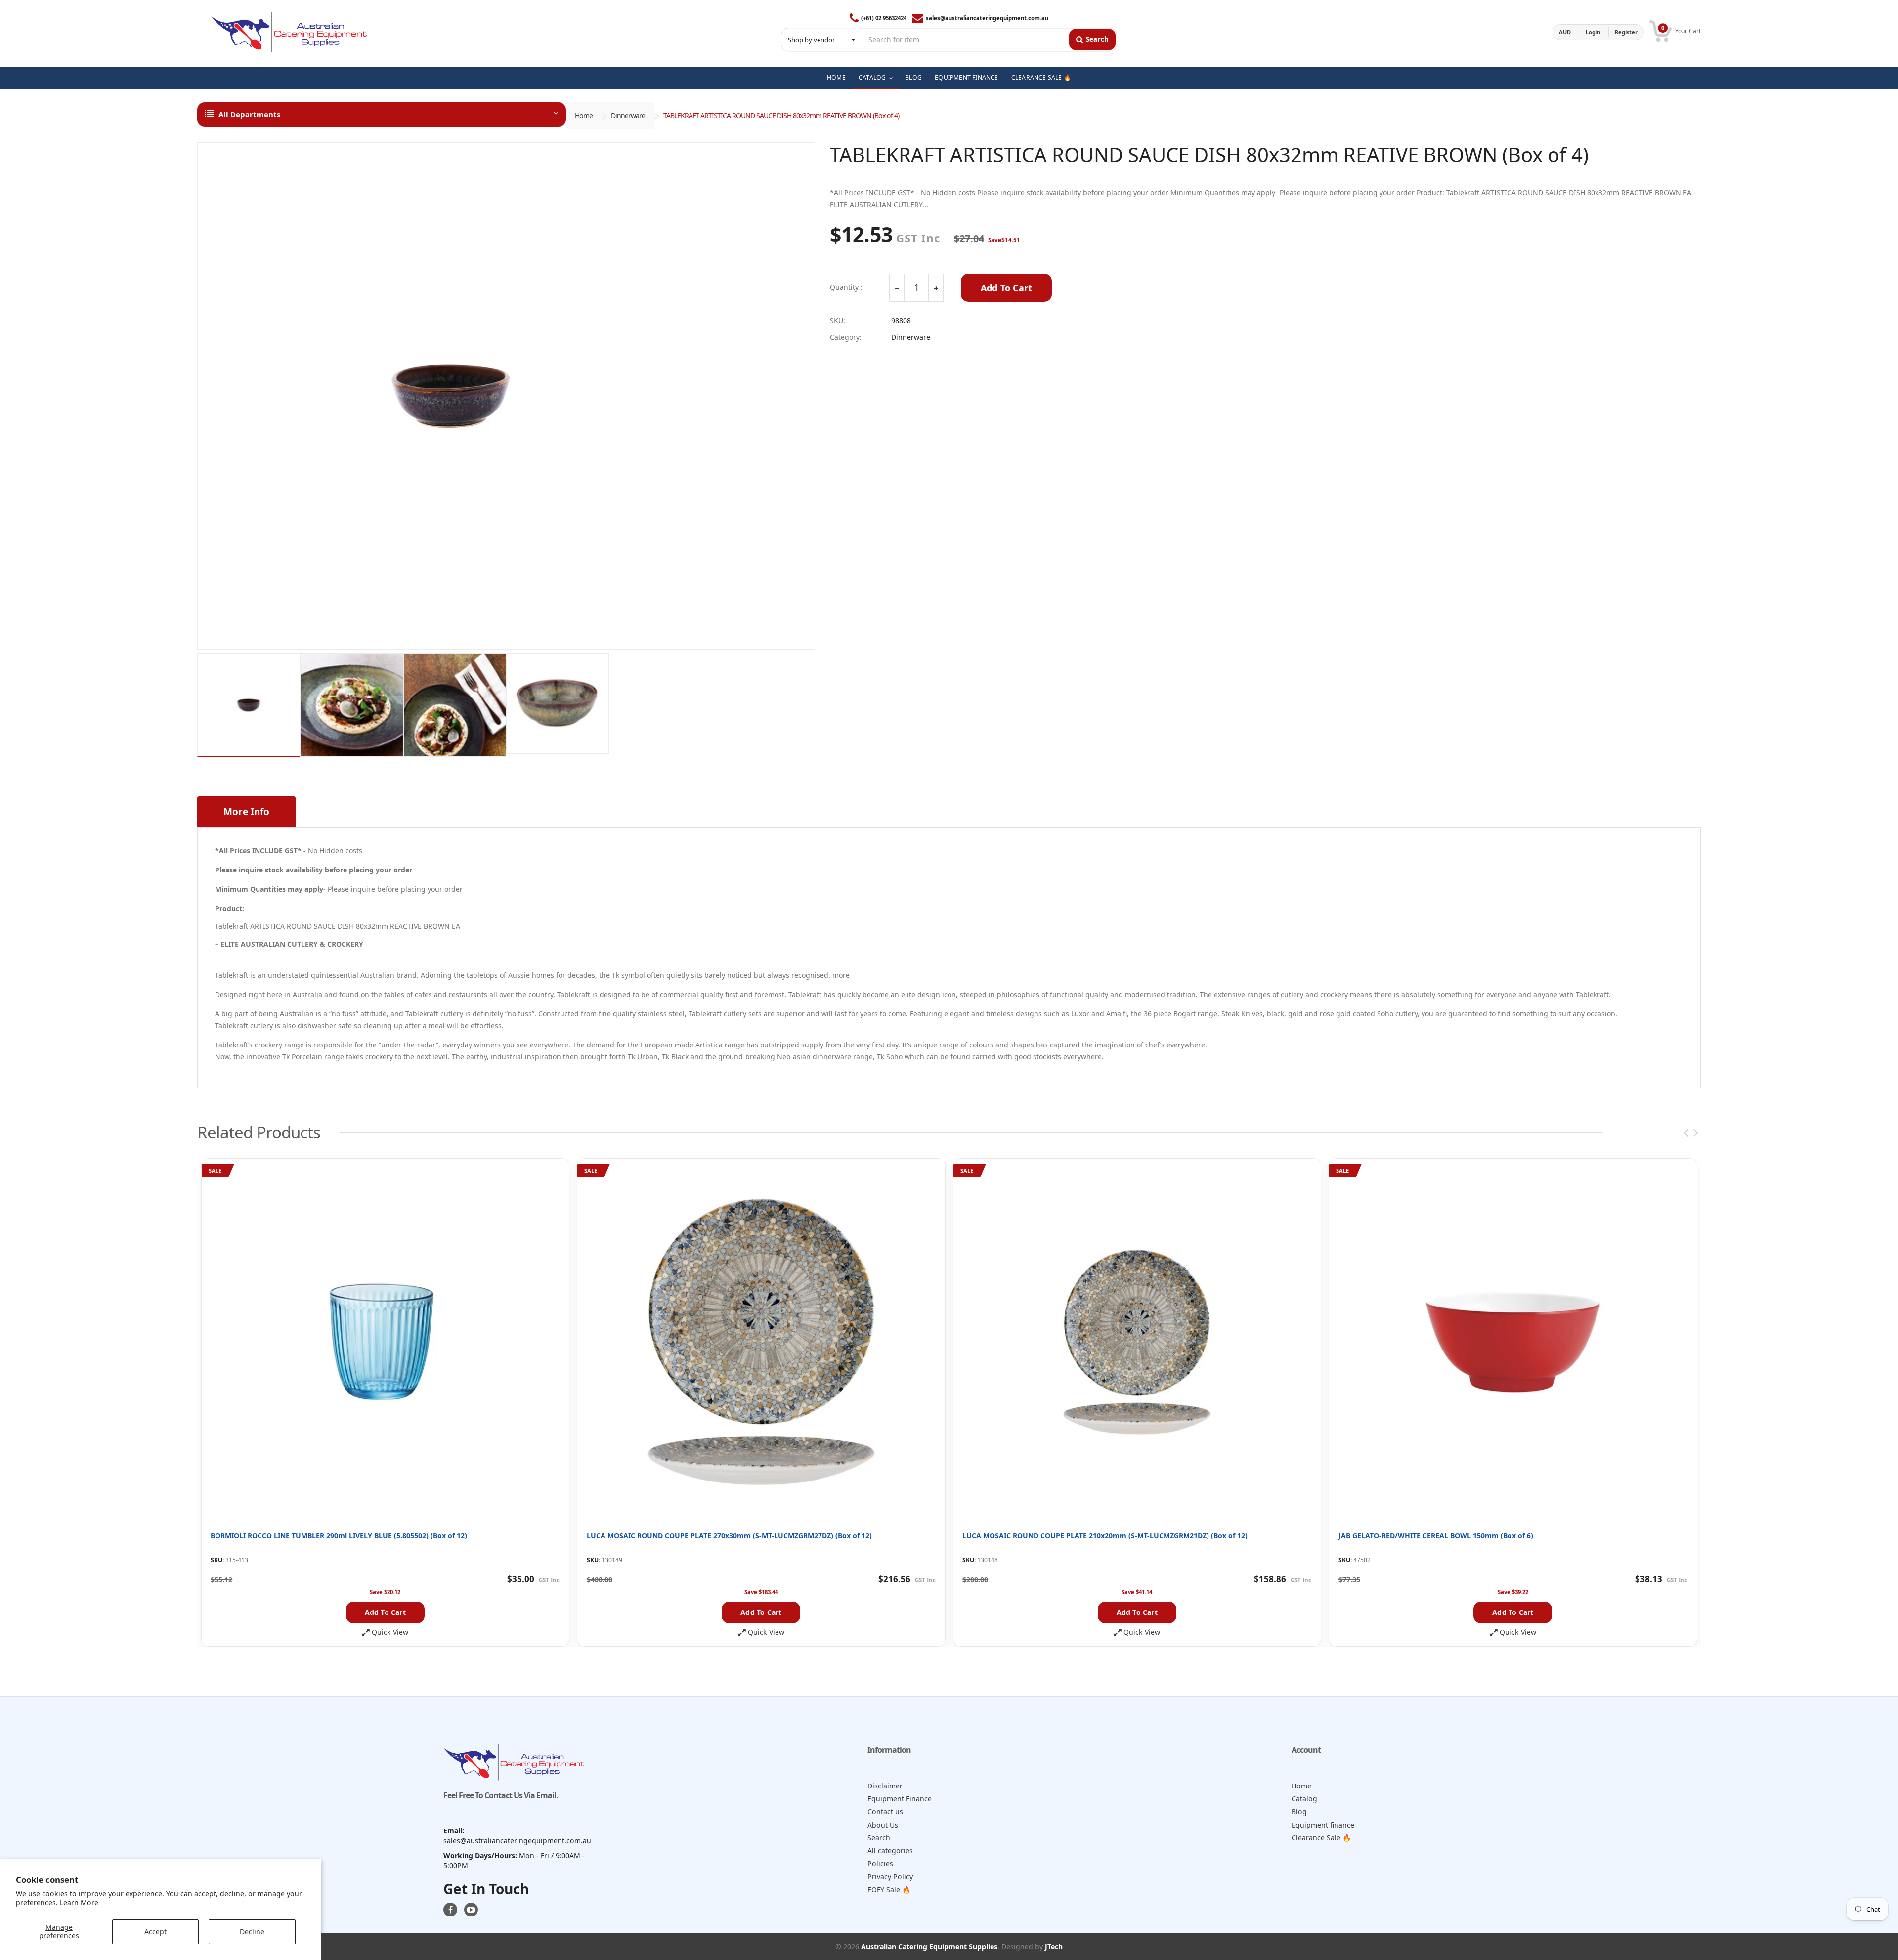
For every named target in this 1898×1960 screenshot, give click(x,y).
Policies (880, 1863)
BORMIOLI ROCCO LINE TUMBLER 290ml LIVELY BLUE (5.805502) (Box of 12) (339, 1536)
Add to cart (385, 1612)
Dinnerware (628, 115)
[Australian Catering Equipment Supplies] (289, 32)
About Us (883, 1825)
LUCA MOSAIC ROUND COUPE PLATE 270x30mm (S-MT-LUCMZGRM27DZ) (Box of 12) (729, 1536)
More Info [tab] (246, 812)
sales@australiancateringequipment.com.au (987, 18)
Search (879, 1838)
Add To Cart (1006, 288)
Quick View (390, 1632)
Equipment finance (1323, 1825)
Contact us (885, 1811)
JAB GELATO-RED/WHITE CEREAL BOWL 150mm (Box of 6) (1436, 1536)
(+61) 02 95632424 (884, 18)
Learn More (79, 1902)
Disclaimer (885, 1786)
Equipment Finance (900, 1799)
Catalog (1304, 1799)
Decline (252, 1932)
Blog (1299, 1811)
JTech (1054, 1946)
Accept (155, 1932)
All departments (249, 114)
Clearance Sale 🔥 (1321, 1838)
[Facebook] (450, 1910)
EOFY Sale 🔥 (889, 1890)
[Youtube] (471, 1910)
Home (584, 115)
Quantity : (846, 287)
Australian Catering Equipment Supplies (929, 1946)
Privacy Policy (890, 1877)
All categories (890, 1851)
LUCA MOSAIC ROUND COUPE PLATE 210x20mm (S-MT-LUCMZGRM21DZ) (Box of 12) (1105, 1536)
